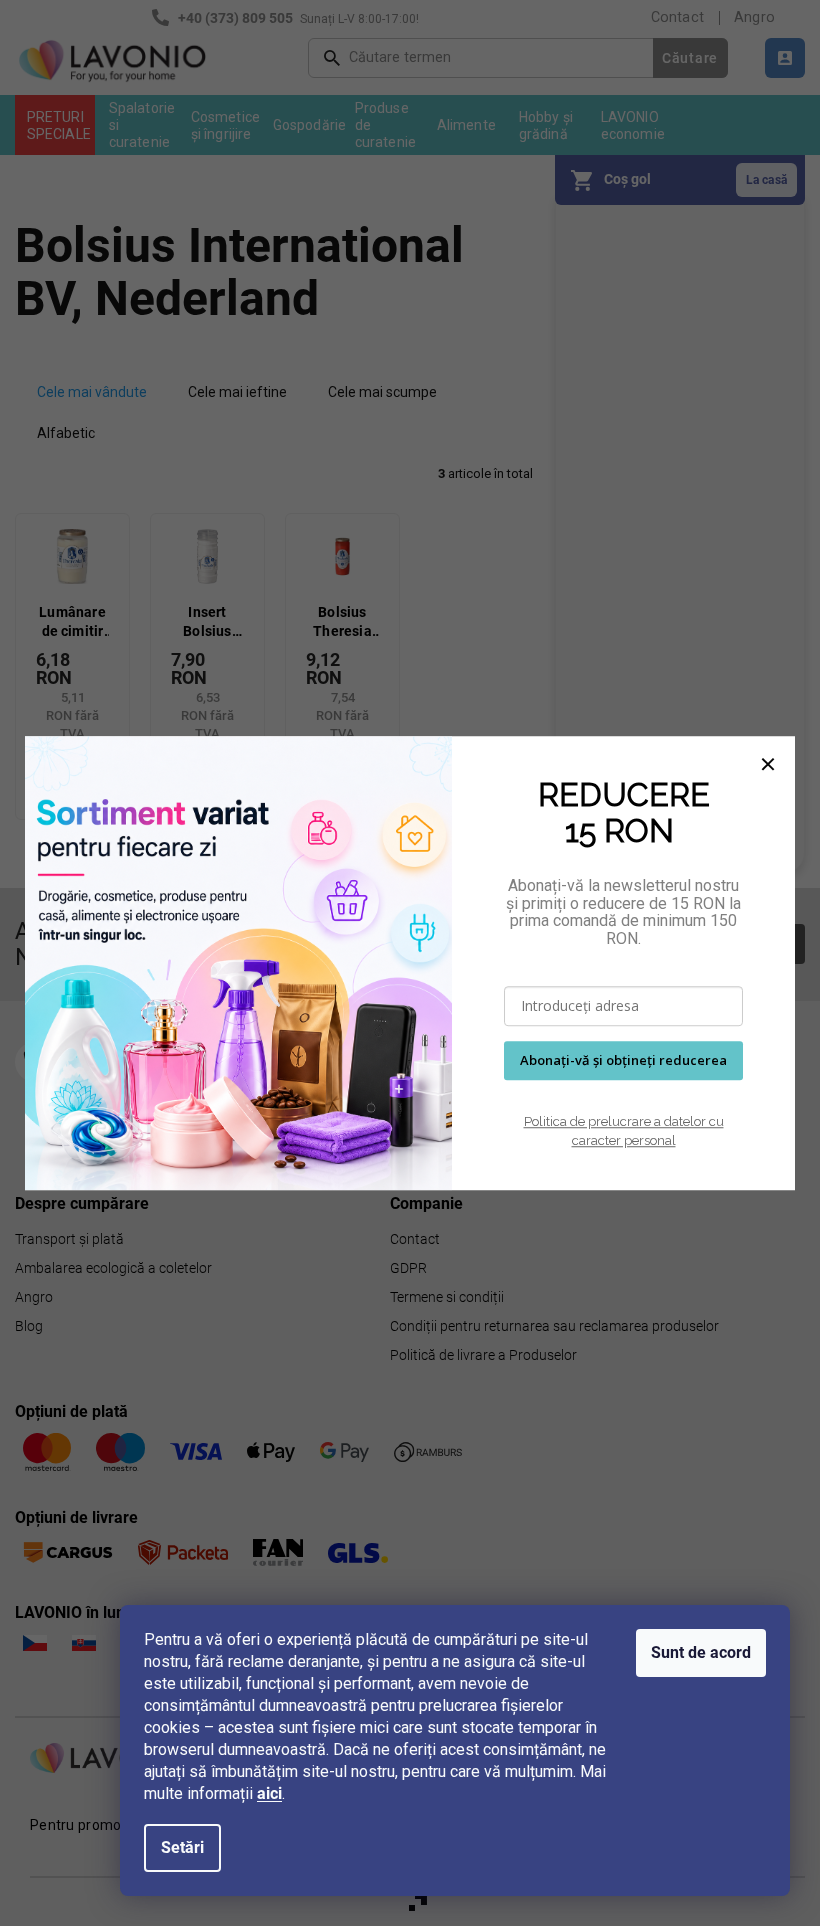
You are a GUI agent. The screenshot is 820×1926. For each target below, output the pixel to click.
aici (269, 1793)
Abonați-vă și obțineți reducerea (623, 1061)
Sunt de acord (701, 1652)
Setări (182, 1847)
